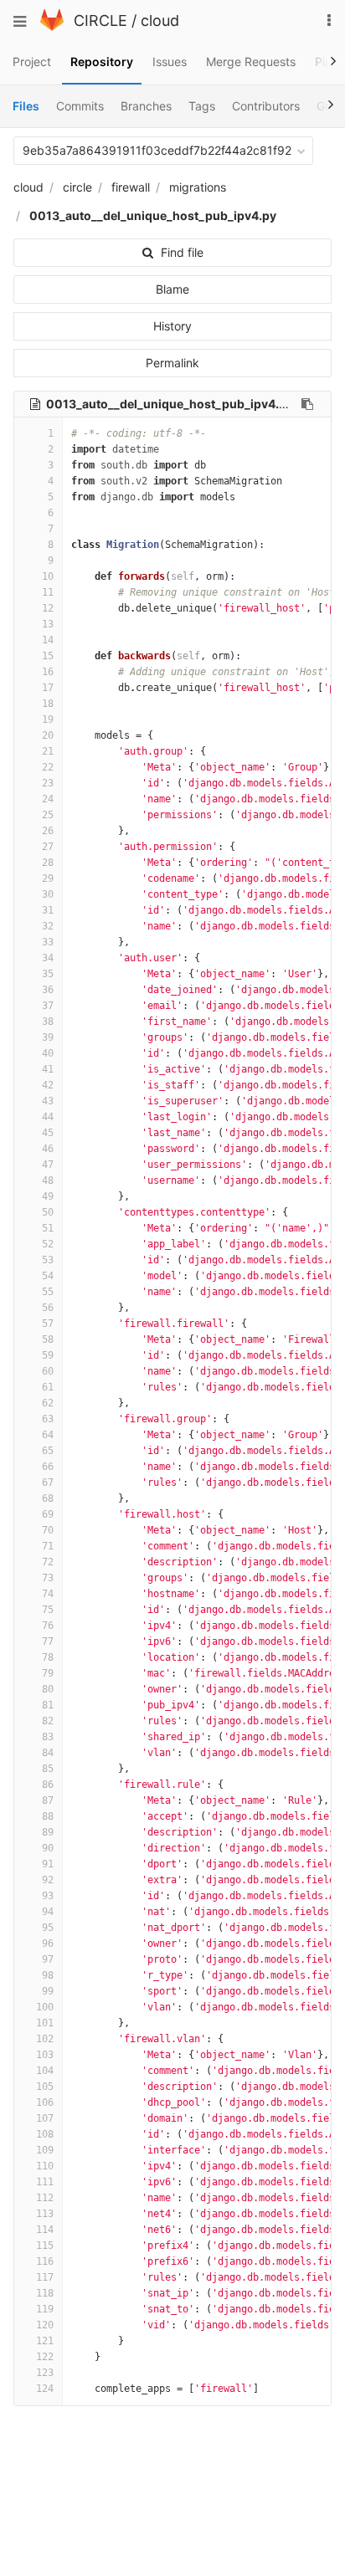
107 (45, 2118)
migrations (198, 187)
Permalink (172, 363)
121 (45, 2341)
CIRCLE (100, 20)
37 (48, 1006)
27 (48, 847)
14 (48, 640)
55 (48, 1292)
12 (48, 608)
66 (48, 1467)
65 (48, 1451)
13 (48, 624)
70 (48, 1530)
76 (48, 1626)
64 (48, 1435)
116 (45, 2261)
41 (48, 1069)
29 (48, 878)
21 (48, 751)
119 (45, 2309)
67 (48, 1483)
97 (48, 1959)
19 (48, 720)
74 (48, 1594)
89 (48, 1832)
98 (48, 1975)
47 (48, 1165)
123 (45, 2373)
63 (48, 1419)
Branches (146, 106)
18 (48, 704)
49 (48, 1196)
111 (45, 2182)
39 (48, 1037)
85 (48, 1769)
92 (48, 1880)
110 (45, 2166)
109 (45, 2150)
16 (48, 672)
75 (48, 1610)
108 (45, 2134)
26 (48, 831)
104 (45, 2071)
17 (48, 688)
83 (48, 1737)
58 (48, 1339)
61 (48, 1387)
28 (48, 863)
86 (48, 1785)
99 (48, 1991)
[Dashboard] (52, 26)
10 (48, 576)
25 (48, 815)
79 (48, 1673)
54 (48, 1276)
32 (48, 926)
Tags (202, 106)
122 (45, 2357)
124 (45, 2389)
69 (48, 1514)
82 (48, 1721)
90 (48, 1848)
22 (48, 767)
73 (48, 1578)
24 (48, 799)
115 (45, 2246)
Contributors (266, 106)
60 (48, 1371)
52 (48, 1244)
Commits (80, 106)
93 (48, 1896)
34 (48, 958)
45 (48, 1133)
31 (48, 910)
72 (48, 1562)
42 (48, 1085)
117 (45, 2277)
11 (48, 592)
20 (48, 735)
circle (77, 187)
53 (48, 1260)
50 (48, 1212)
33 (48, 942)
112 (45, 2198)
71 (48, 1546)
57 (48, 1324)
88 (48, 1816)
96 (48, 1944)
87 (48, 1800)
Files (26, 106)
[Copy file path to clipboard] (307, 404)
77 (48, 1641)
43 (48, 1101)
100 (45, 2007)
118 (45, 2293)
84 (48, 1753)
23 (48, 783)
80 (48, 1689)
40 (48, 1053)
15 (48, 656)
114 (45, 2230)
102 (45, 2039)
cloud (160, 20)
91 (48, 1864)
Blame (172, 289)
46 (48, 1149)
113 (45, 2214)
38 (48, 1022)
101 (45, 2023)
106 (45, 2102)
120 (45, 2325)
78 (48, 1657)
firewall (131, 187)
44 (48, 1117)
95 (48, 1928)
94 (48, 1912)
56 (48, 1308)
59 (48, 1355)
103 (45, 2055)
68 (48, 1498)
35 (48, 974)
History (172, 326)
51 (48, 1228)
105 (45, 2087)
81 (48, 1705)
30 (48, 894)
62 (48, 1403)
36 (48, 990)
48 (48, 1180)
